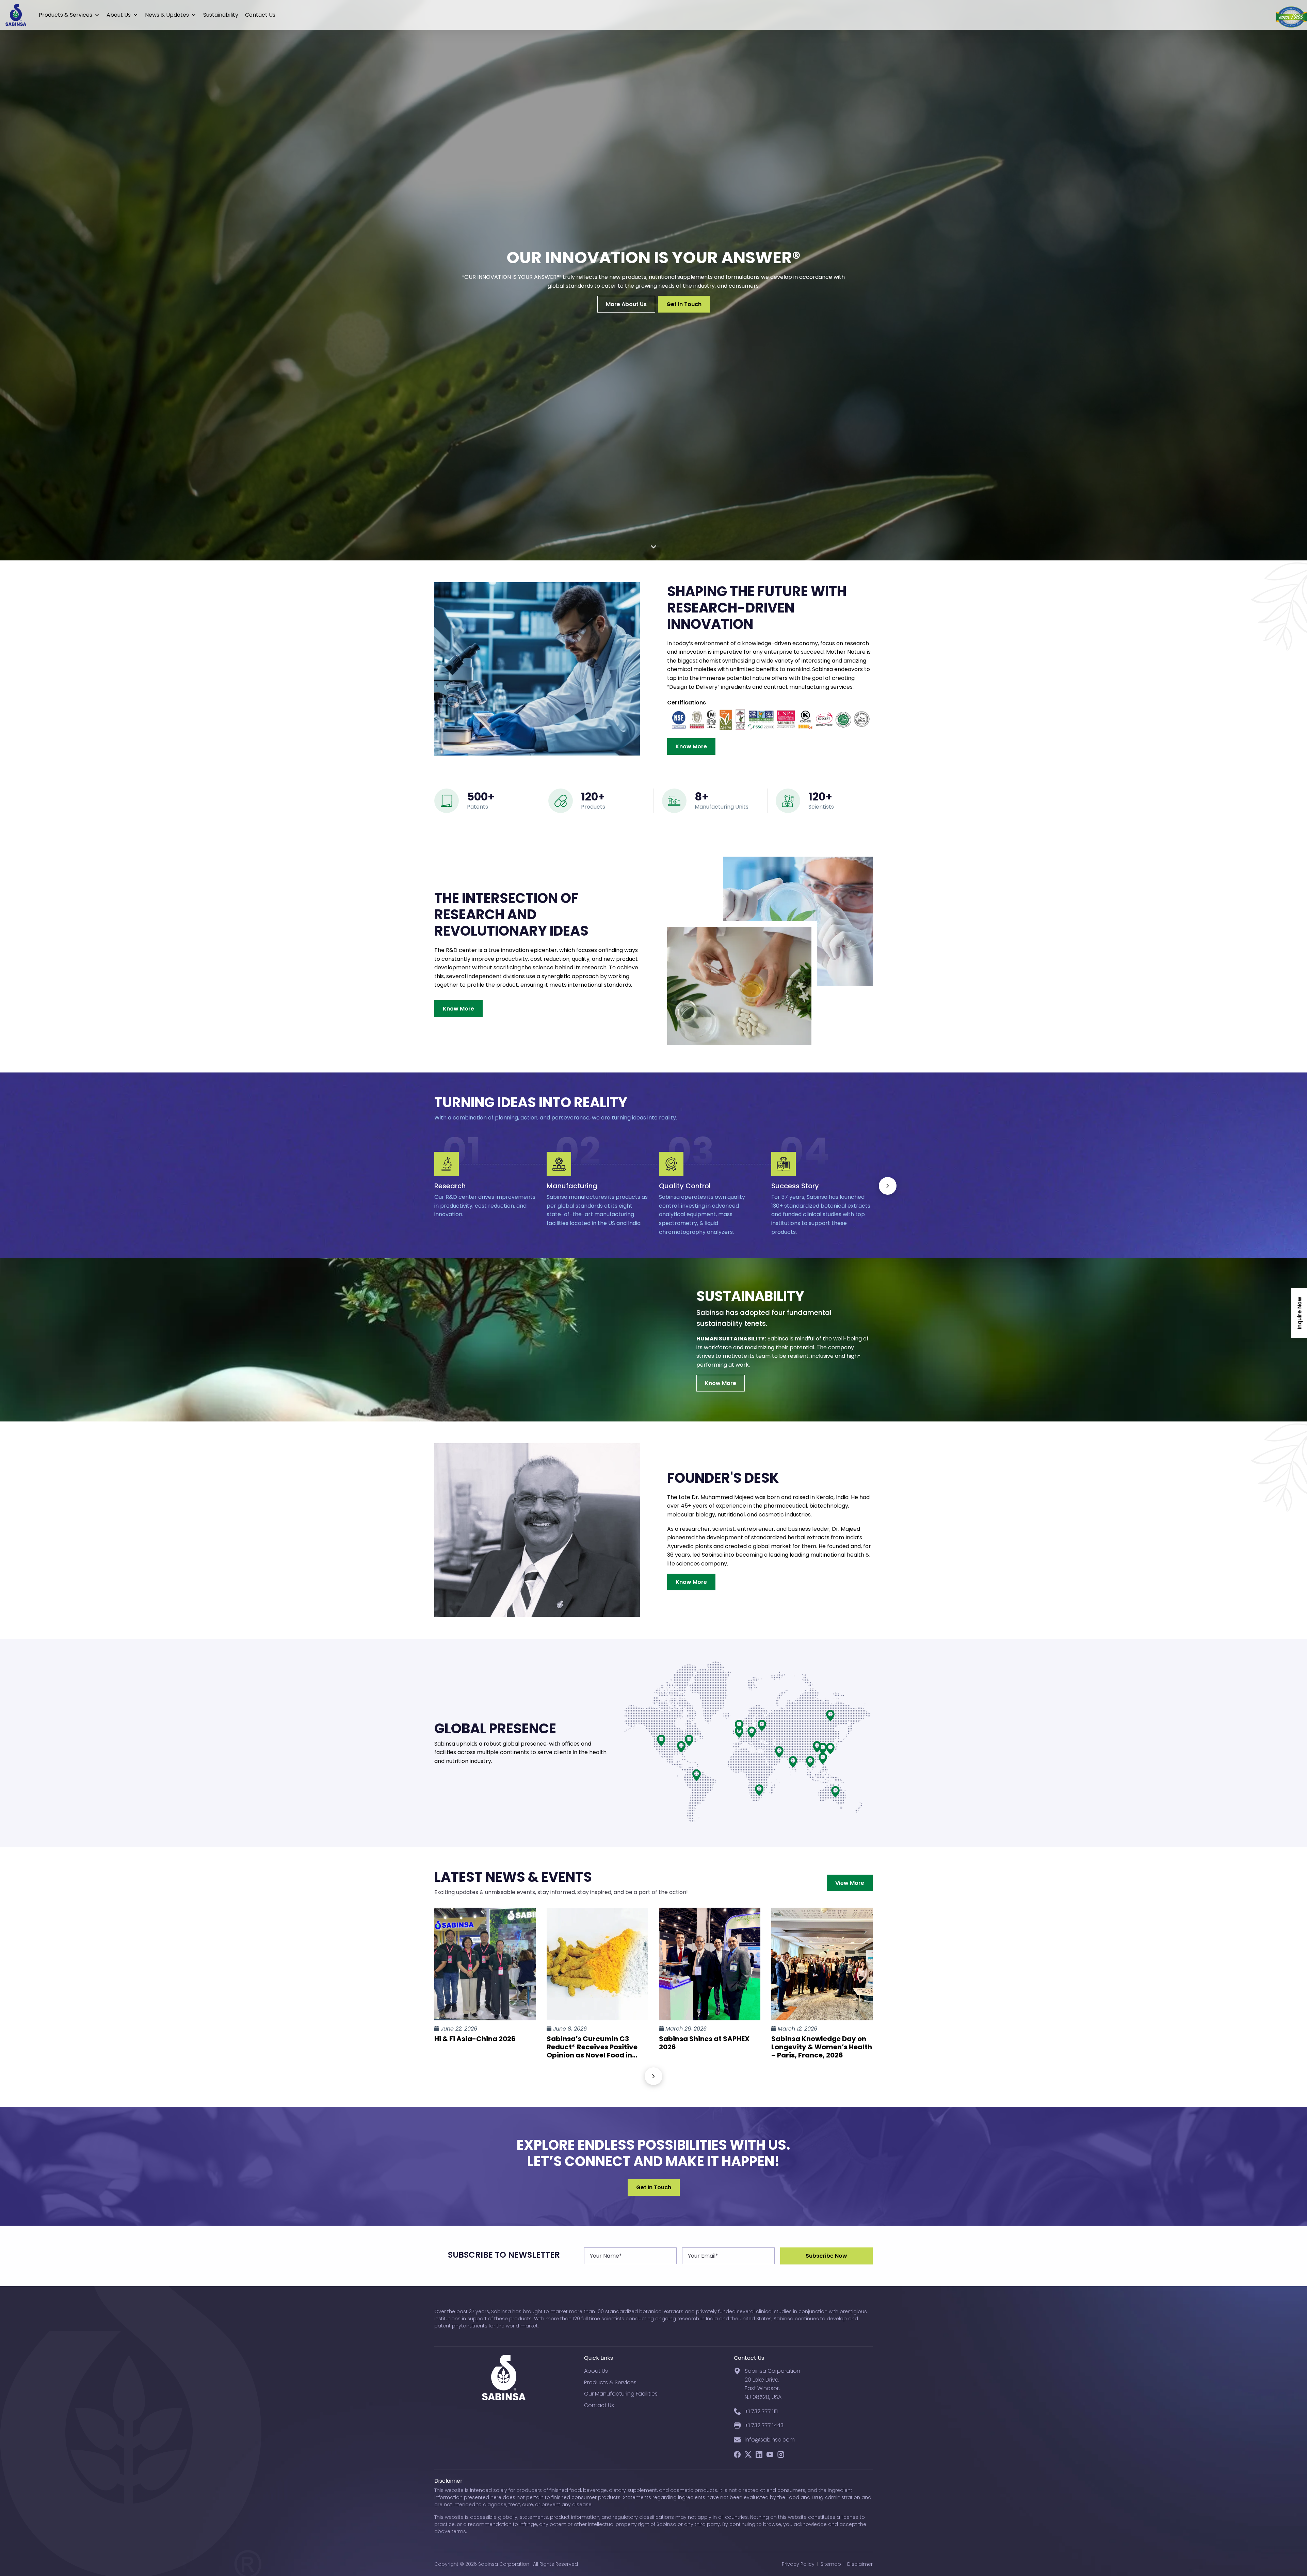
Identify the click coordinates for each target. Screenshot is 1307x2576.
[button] (888, 1186)
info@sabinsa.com (770, 2440)
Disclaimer (860, 2564)
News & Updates (167, 15)
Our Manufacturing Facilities (621, 2394)
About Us (119, 15)
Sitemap (831, 2564)
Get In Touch (684, 304)
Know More (691, 746)
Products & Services (66, 15)
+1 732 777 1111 (761, 2411)
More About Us (626, 304)
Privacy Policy (798, 2564)
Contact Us (260, 15)
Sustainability (221, 15)
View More (850, 1883)
